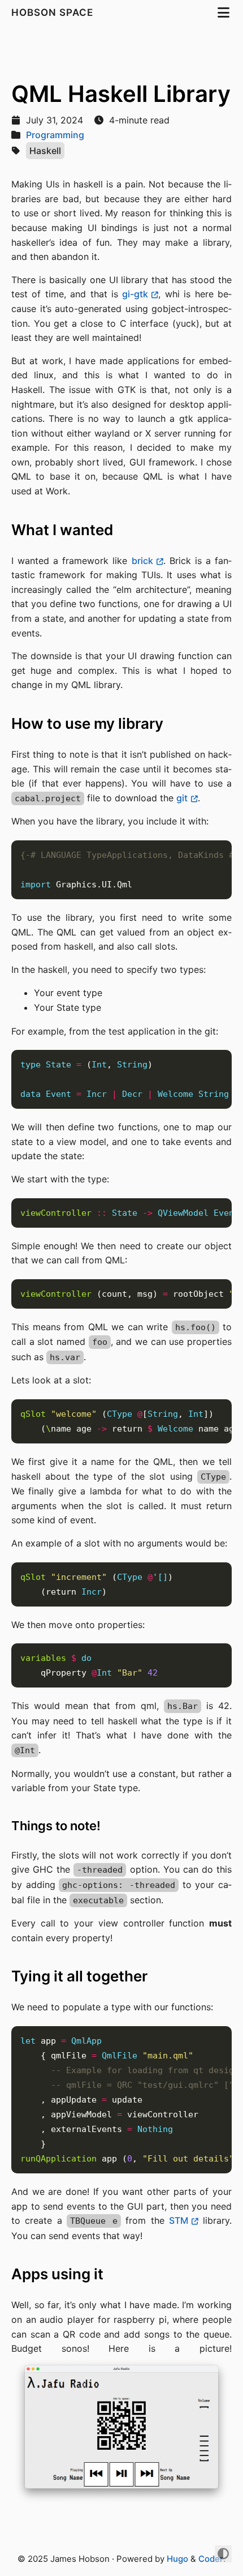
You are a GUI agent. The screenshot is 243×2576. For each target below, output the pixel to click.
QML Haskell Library (121, 94)
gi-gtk (135, 294)
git (182, 798)
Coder (211, 2559)
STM (179, 2220)
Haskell (45, 151)
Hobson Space (54, 12)
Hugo (177, 2559)
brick (142, 561)
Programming (55, 135)
